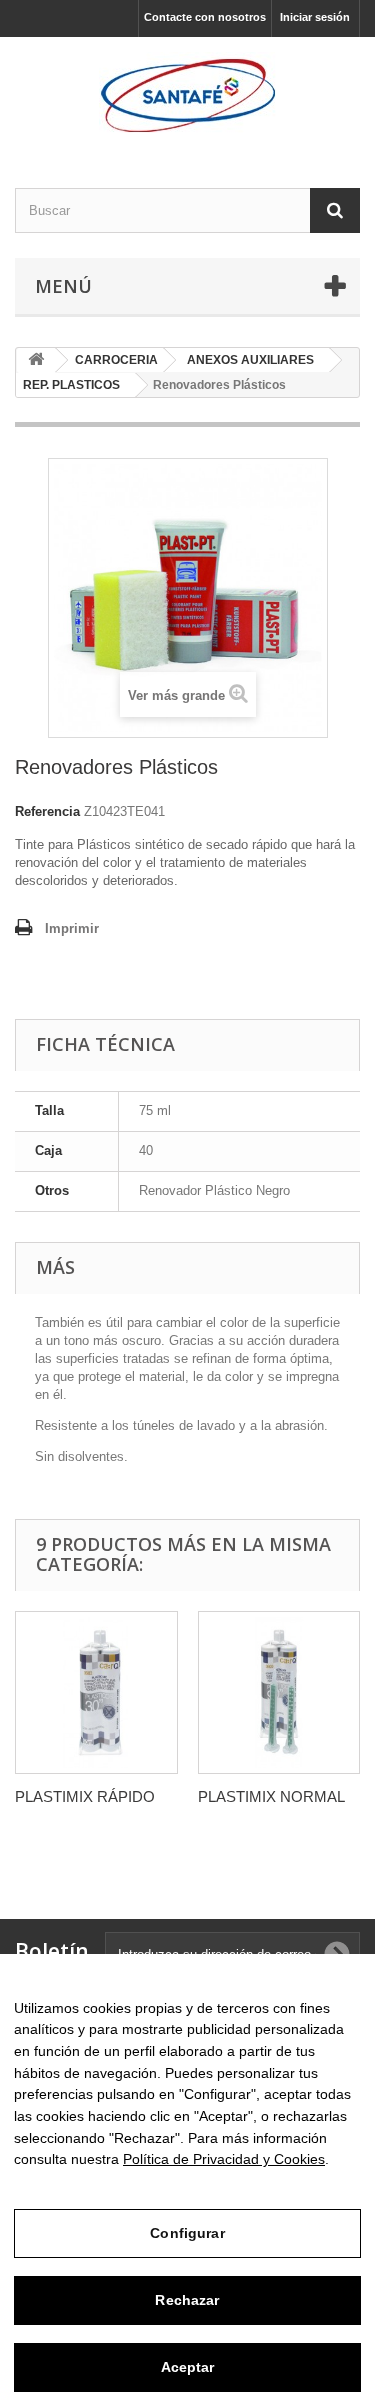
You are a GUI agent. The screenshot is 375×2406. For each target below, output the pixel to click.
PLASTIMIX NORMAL (271, 1796)
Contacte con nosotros (205, 17)
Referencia (47, 811)
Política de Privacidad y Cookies (224, 2159)
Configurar (187, 2233)
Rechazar (187, 2300)
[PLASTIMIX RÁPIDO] (96, 1692)
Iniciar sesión (315, 17)
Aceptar (188, 2367)
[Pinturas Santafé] (187, 95)
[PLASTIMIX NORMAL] (279, 1692)
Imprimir (72, 928)
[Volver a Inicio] (36, 360)
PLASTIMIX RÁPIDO (85, 1796)
